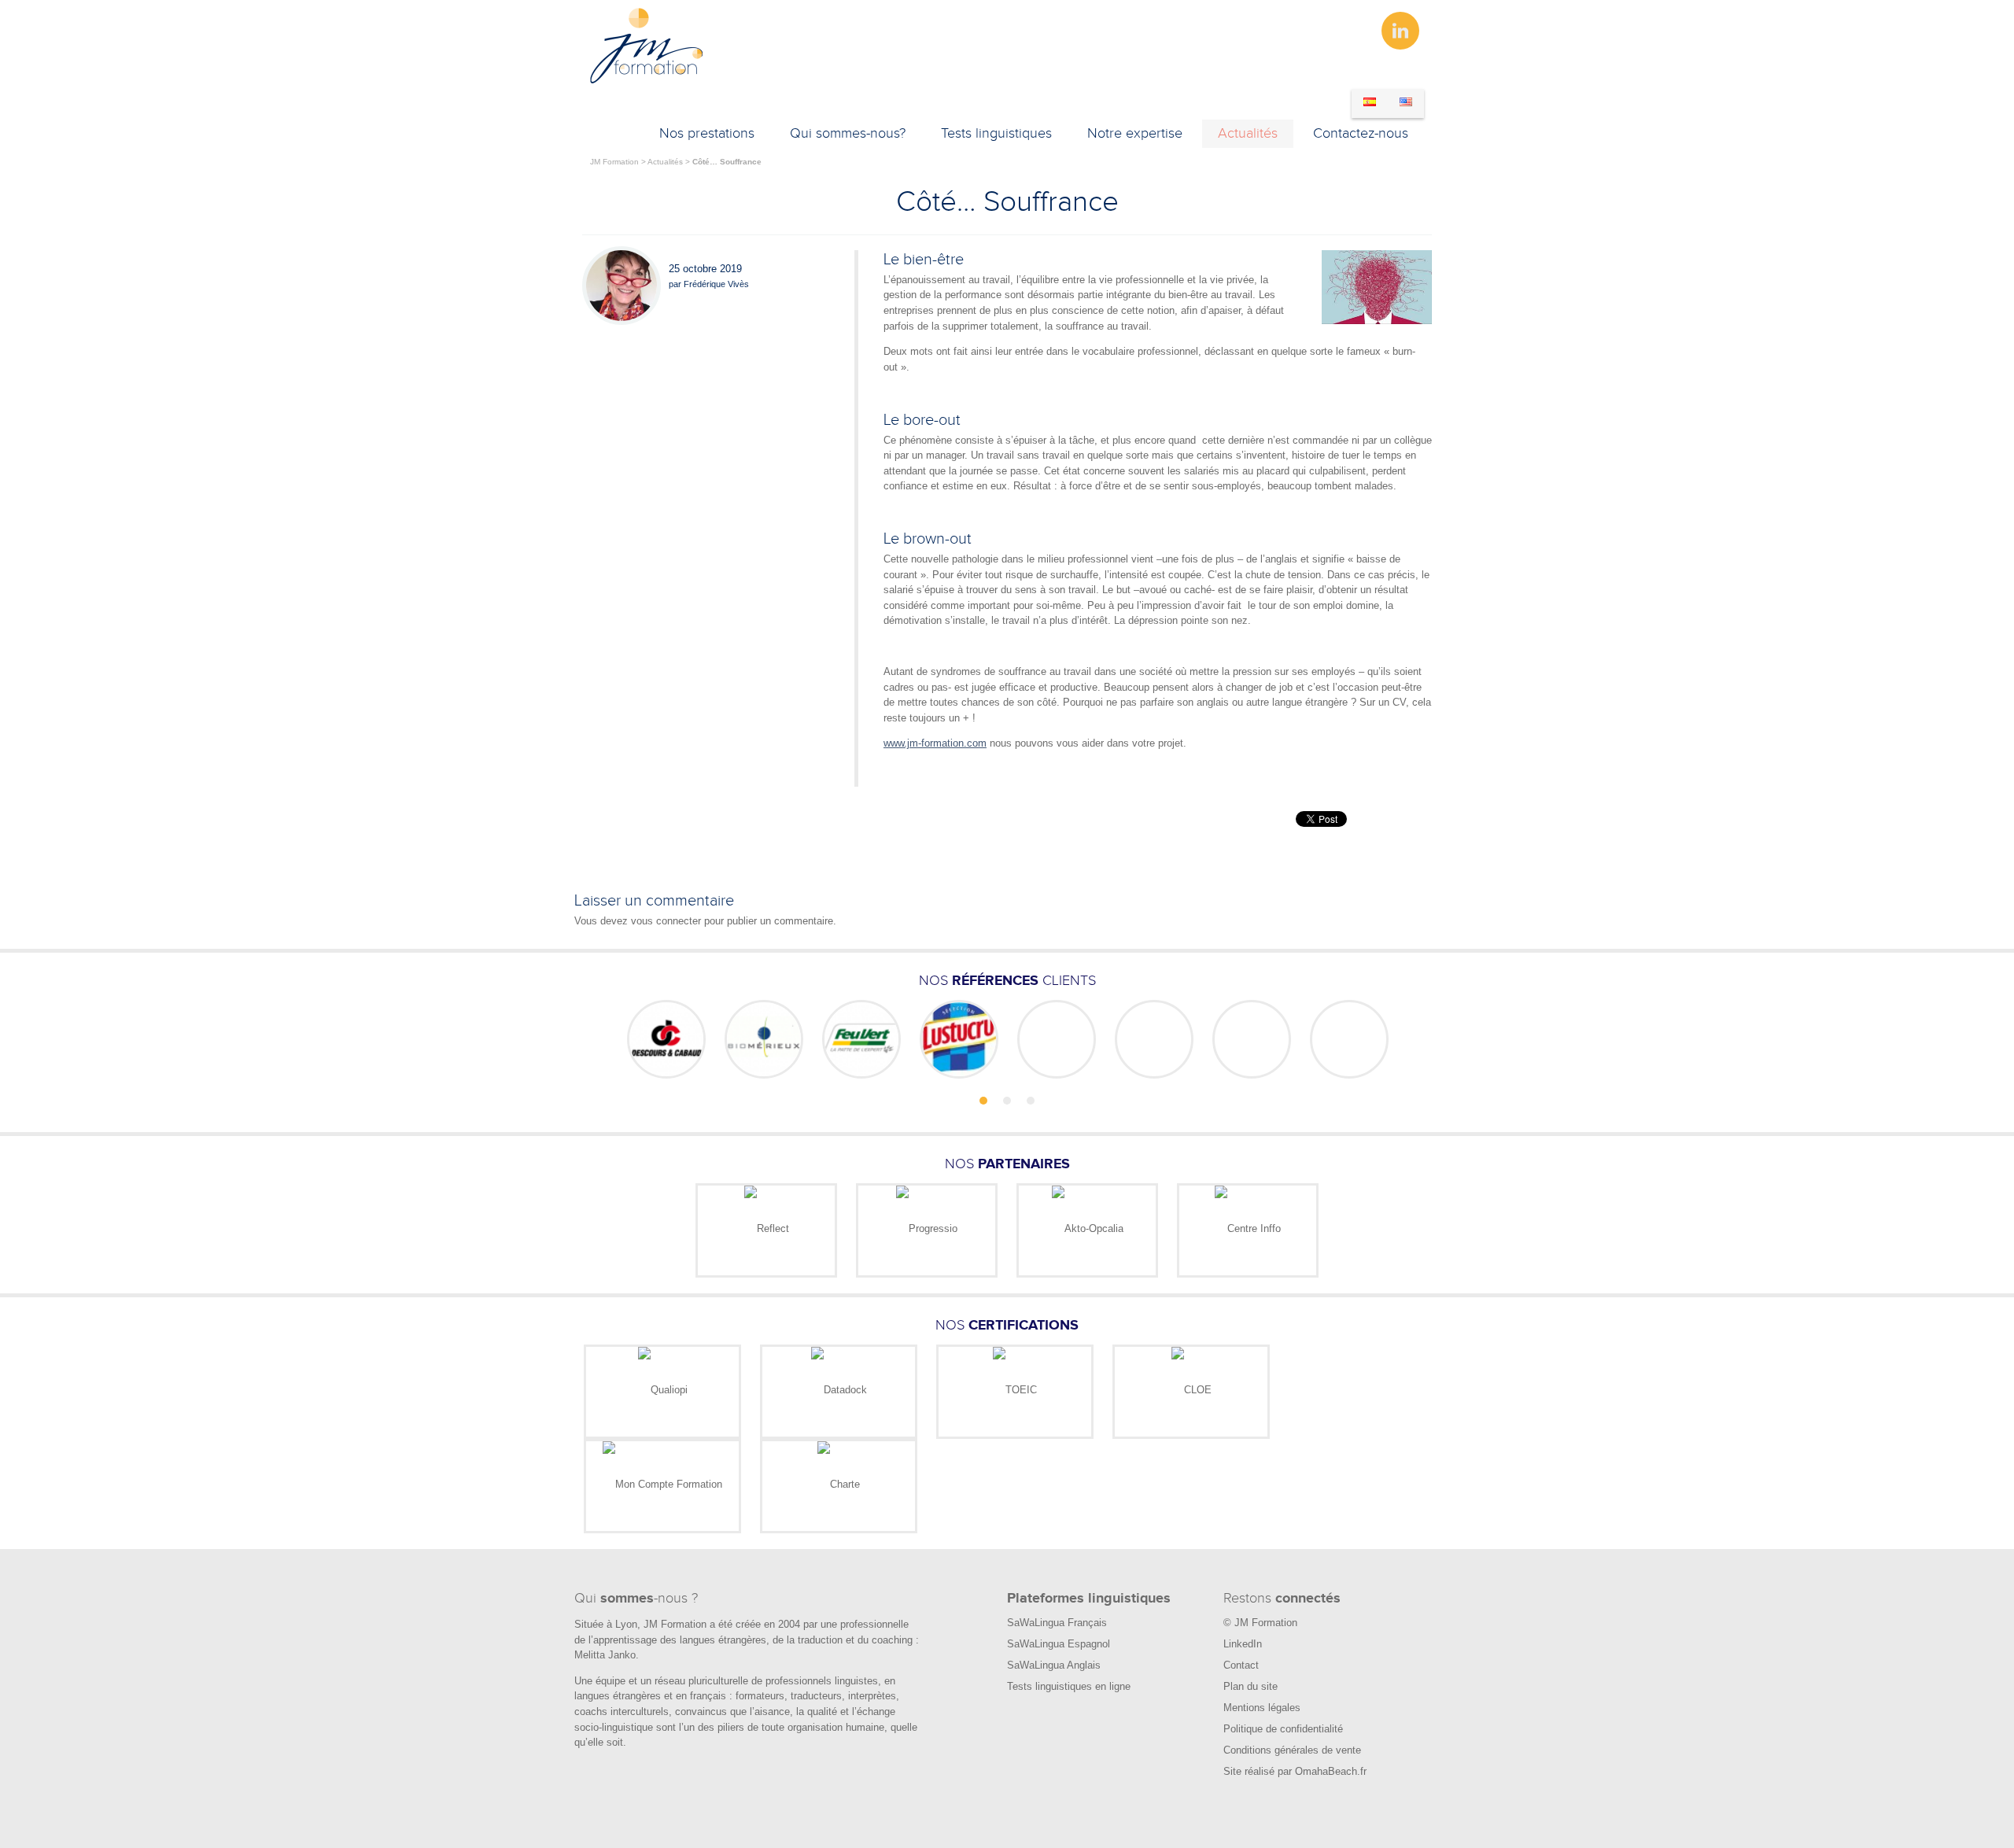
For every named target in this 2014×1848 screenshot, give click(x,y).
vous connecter (666, 921)
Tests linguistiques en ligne (1069, 1686)
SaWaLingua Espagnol (1059, 1644)
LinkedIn (1243, 1644)
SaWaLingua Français (1057, 1623)
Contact (1241, 1665)
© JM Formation (1260, 1623)
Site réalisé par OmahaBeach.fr (1295, 1771)
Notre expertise (1135, 133)
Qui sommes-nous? (848, 133)
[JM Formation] (647, 81)
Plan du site (1250, 1686)
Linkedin (1400, 31)
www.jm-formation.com (935, 743)
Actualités (1248, 133)
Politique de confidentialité (1283, 1729)
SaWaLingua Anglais (1054, 1665)
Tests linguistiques (996, 133)
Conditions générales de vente (1292, 1750)
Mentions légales (1262, 1708)
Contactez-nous (1361, 133)
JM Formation (614, 162)
